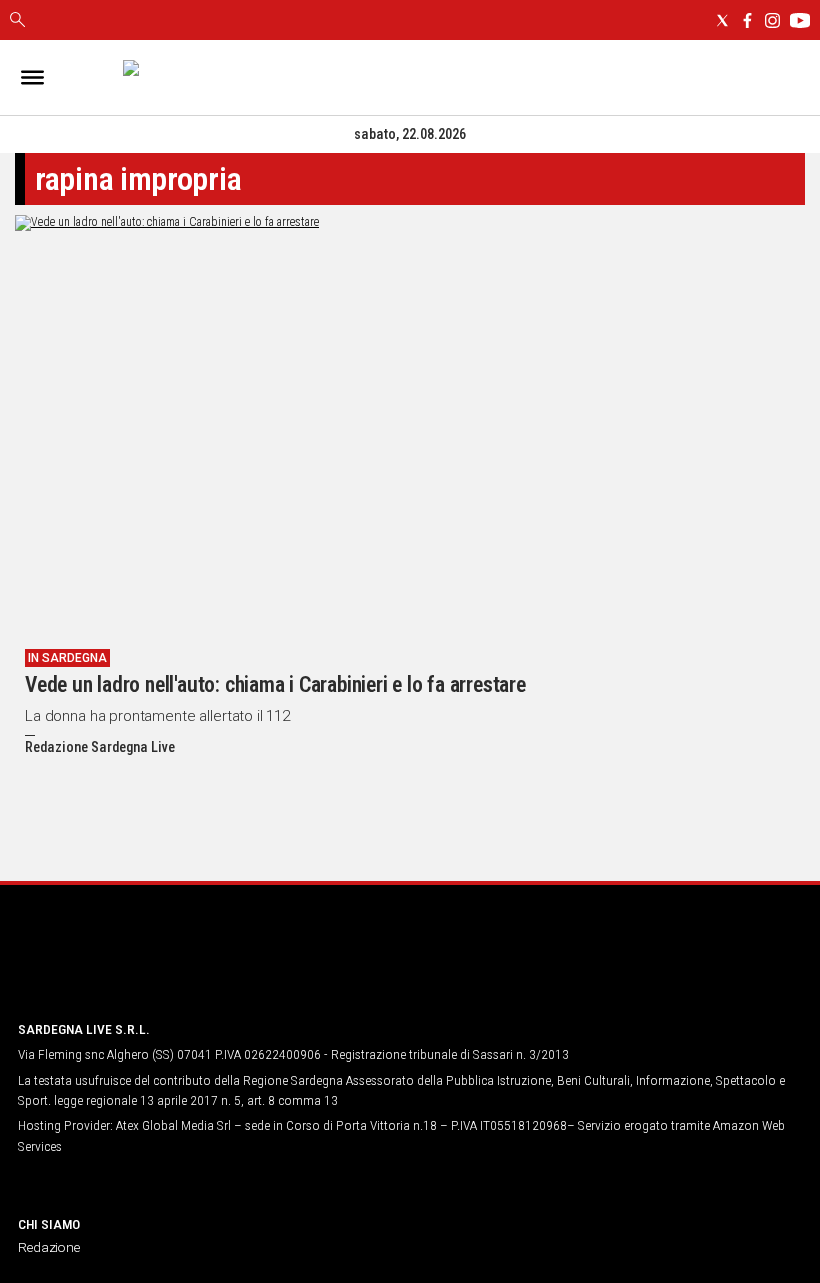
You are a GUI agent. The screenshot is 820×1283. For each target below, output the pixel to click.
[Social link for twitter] (722, 20)
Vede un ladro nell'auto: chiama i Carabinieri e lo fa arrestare (275, 684)
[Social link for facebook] (747, 20)
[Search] (17, 21)
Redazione (49, 1247)
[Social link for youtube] (800, 20)
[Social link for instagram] (772, 20)
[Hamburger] (32, 77)
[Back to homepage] (123, 966)
